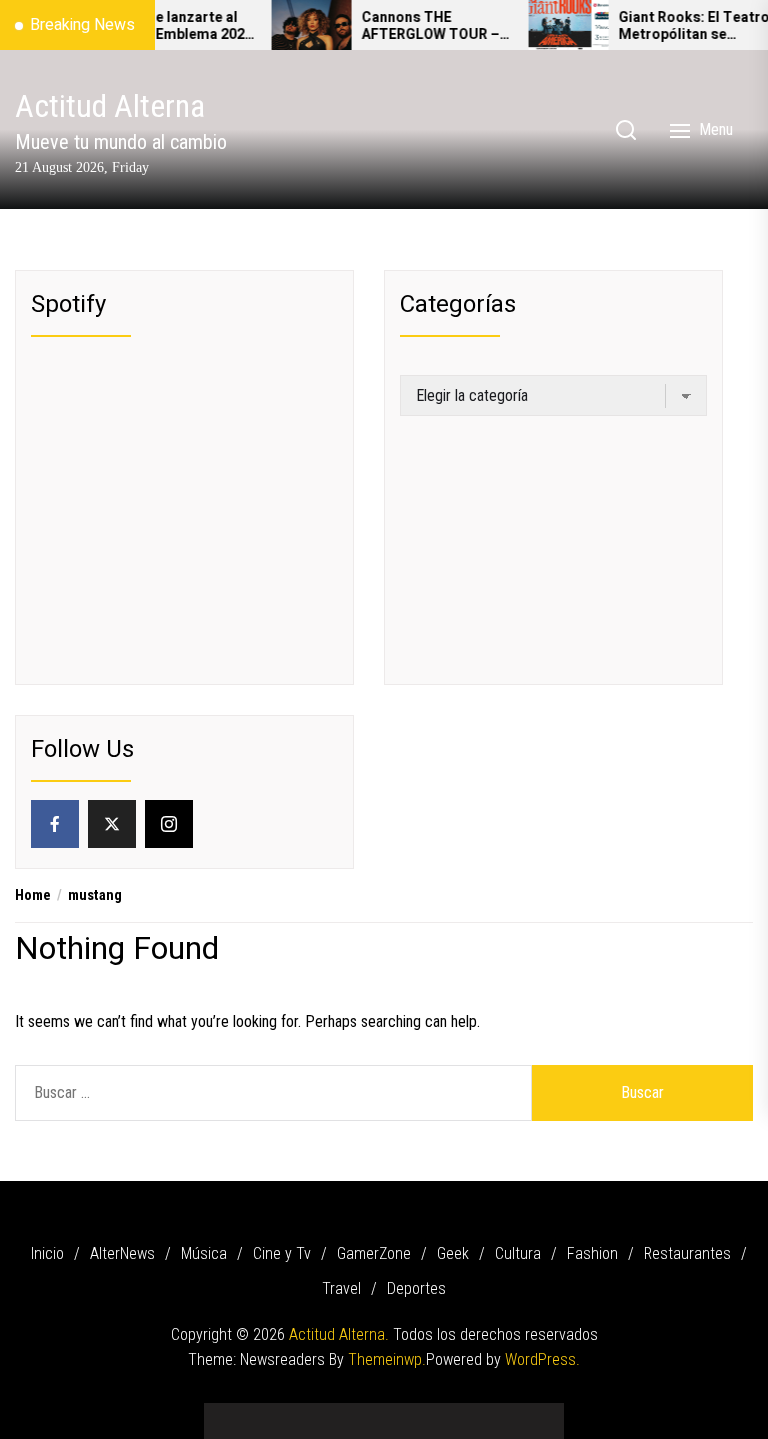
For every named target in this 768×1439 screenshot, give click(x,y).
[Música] (294, 1413)
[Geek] (384, 1413)
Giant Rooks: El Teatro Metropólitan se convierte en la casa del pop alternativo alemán (677, 27)
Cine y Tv (282, 1253)
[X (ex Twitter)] (112, 824)
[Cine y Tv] (324, 1413)
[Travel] (504, 1413)
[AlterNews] (264, 1413)
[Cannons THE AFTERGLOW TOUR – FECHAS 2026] (295, 25)
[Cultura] (414, 1413)
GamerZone (374, 1253)
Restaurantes (687, 1253)
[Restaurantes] (474, 1413)
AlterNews (122, 1253)
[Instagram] (169, 824)
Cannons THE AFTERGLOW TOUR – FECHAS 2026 (414, 27)
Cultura (518, 1253)
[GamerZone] (354, 1413)
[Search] (626, 130)
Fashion (592, 1253)
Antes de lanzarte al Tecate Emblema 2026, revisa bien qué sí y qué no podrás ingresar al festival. (164, 27)
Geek (453, 1253)
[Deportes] (534, 1413)
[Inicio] (234, 1413)
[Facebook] (55, 824)
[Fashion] (444, 1413)
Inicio (47, 1253)
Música (204, 1253)
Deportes (416, 1288)
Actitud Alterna (110, 106)
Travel (341, 1288)
